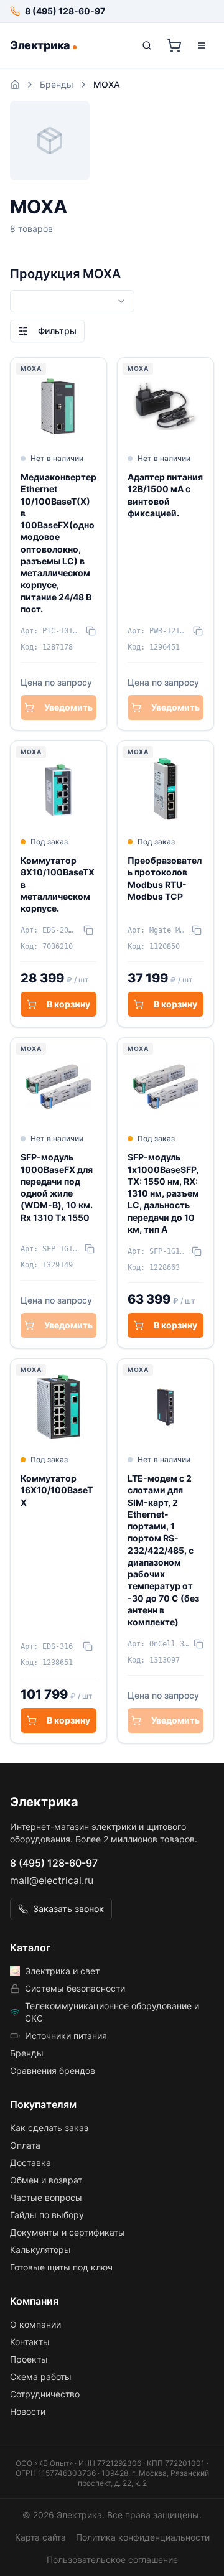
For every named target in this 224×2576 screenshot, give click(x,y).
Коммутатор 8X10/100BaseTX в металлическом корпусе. (58, 884)
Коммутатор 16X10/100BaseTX (57, 1490)
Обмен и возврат (46, 2180)
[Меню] (202, 45)
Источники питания (66, 2036)
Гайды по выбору (47, 2215)
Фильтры (57, 331)
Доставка (30, 2163)
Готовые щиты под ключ (61, 2267)
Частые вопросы (46, 2197)
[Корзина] (174, 45)
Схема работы (41, 2377)
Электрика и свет (62, 1971)
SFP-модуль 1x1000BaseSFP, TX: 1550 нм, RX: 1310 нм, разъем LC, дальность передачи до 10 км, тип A (163, 1193)
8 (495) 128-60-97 (54, 1863)
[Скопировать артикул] (91, 631)
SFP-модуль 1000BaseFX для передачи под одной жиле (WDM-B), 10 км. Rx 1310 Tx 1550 (57, 1187)
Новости (28, 2411)
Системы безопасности (75, 1988)
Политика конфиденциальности (143, 2537)
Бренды (57, 84)
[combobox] (72, 301)
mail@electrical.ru (52, 1880)
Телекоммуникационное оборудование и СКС (112, 2012)
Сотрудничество (45, 2394)
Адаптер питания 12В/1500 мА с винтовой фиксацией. (165, 495)
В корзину (68, 1004)
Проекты (29, 2359)
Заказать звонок (68, 1909)
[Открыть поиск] (147, 45)
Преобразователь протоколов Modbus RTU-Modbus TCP (165, 878)
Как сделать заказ (49, 2128)
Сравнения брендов (53, 2070)
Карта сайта (40, 2537)
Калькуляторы (40, 2250)
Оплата (25, 2145)
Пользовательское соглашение (112, 2560)
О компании (35, 2324)
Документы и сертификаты (68, 2232)
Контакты (30, 2342)
